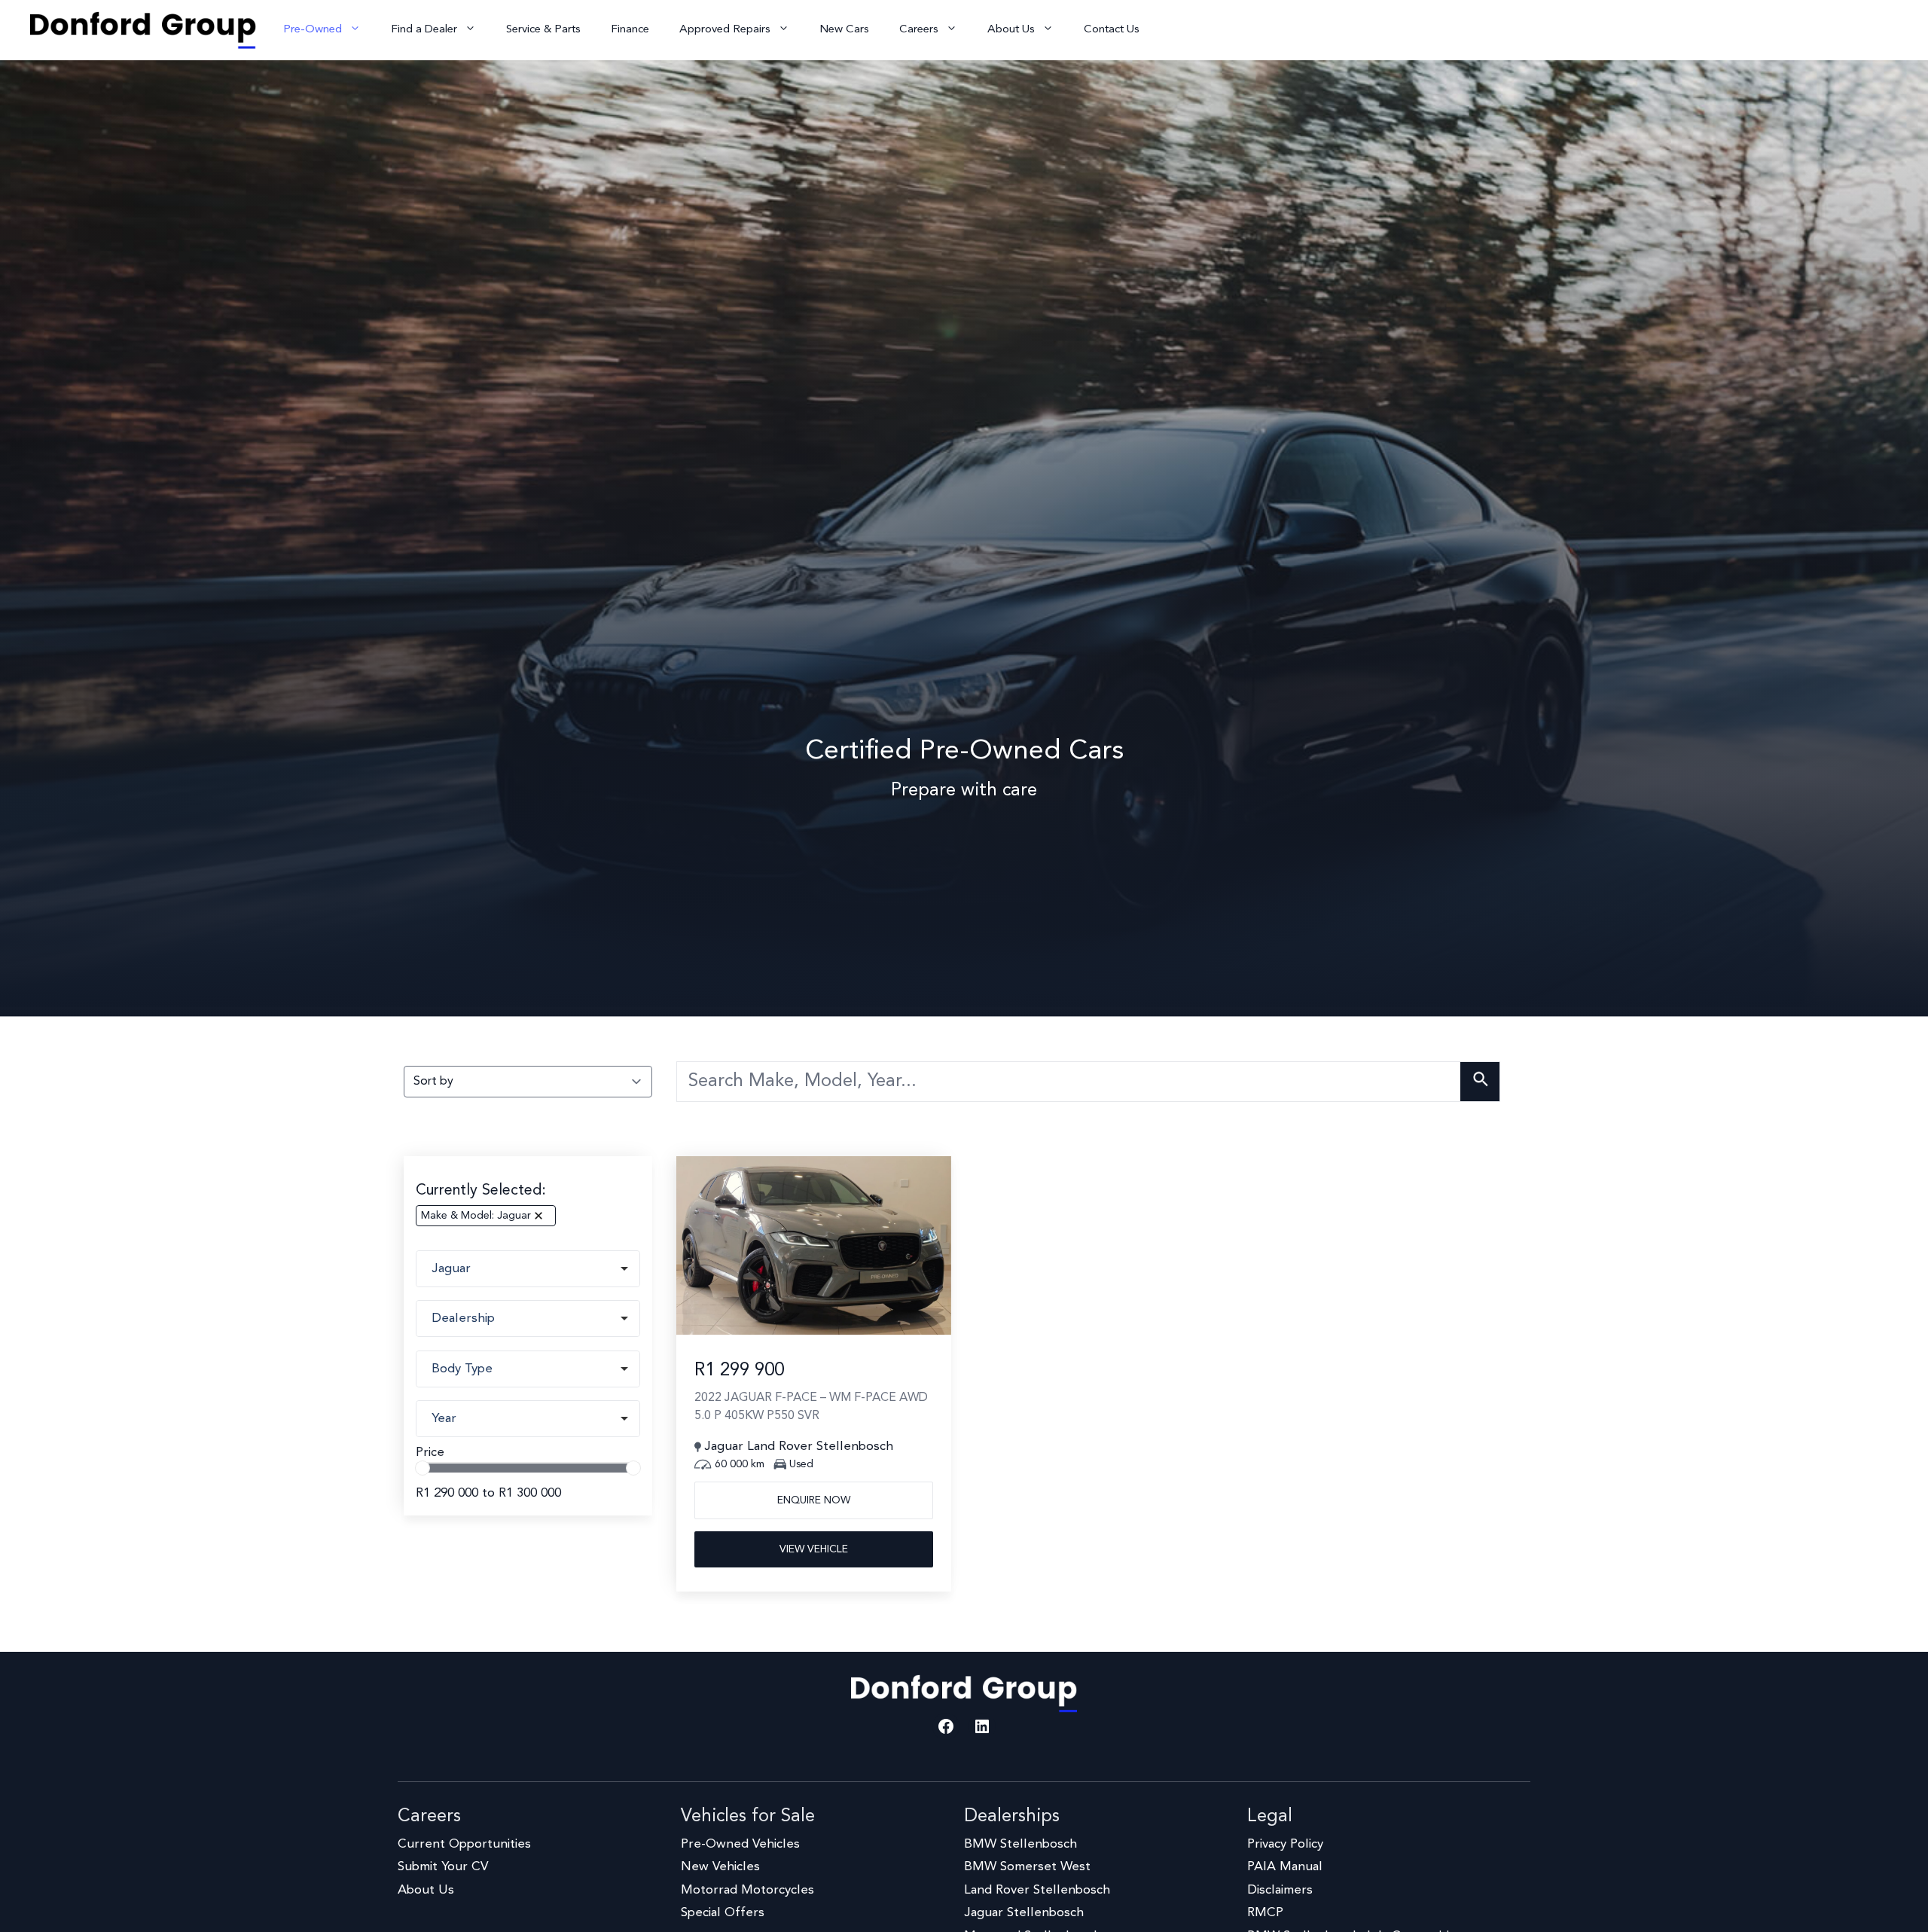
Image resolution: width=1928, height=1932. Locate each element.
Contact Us (1112, 30)
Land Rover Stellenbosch (1037, 1890)
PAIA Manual (1285, 1867)
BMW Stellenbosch (1020, 1844)
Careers (919, 30)
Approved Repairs (725, 30)
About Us (1011, 30)
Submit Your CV (443, 1867)
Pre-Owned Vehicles (740, 1844)
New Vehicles (720, 1867)
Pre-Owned (313, 30)
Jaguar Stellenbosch (1024, 1913)
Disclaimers (1280, 1890)
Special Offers (723, 1913)
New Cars (844, 30)
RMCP (1265, 1913)
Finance (630, 30)
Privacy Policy (1285, 1844)
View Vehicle (814, 1549)
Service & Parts (543, 30)
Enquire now (814, 1500)
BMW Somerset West (1027, 1867)
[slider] (423, 1468)
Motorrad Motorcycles (747, 1890)
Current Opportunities (464, 1844)
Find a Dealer (424, 30)
